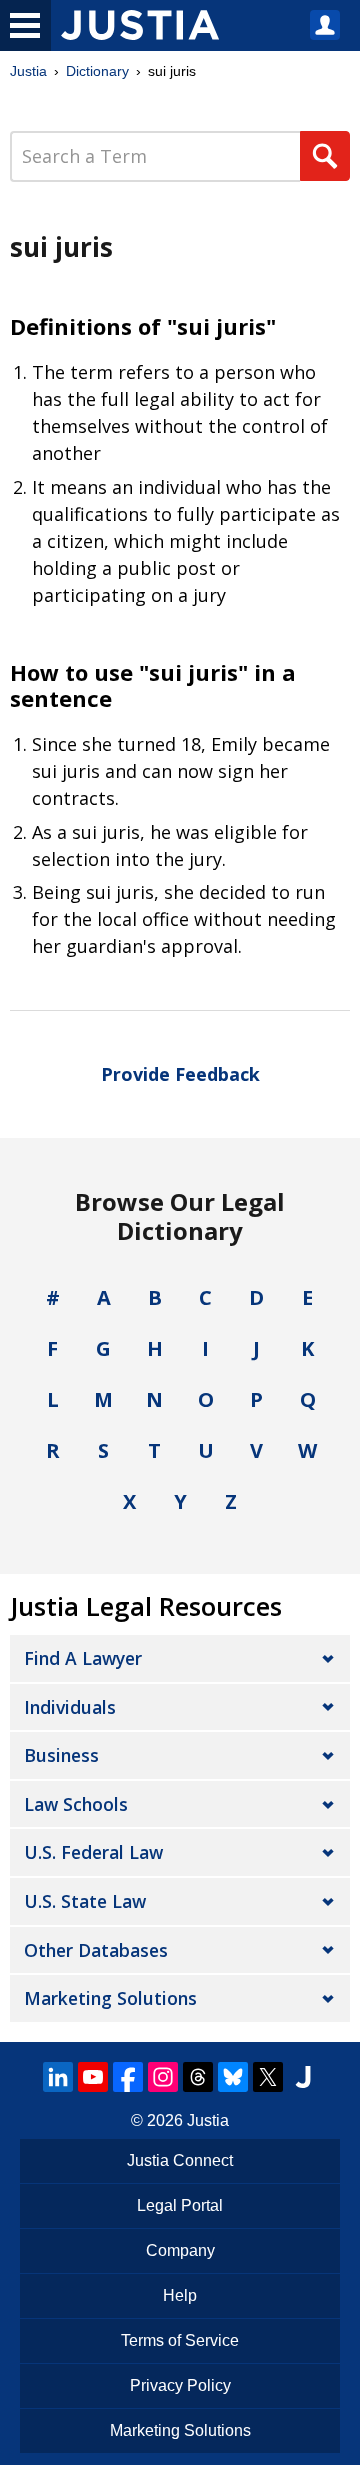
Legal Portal (180, 2205)
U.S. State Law (85, 1901)
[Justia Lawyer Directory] (303, 2077)
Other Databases (96, 1950)
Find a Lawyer (83, 1658)
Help (180, 2295)
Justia (28, 71)
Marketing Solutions (110, 1998)
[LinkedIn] (58, 2077)
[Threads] (198, 2077)
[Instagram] (163, 2077)
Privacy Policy (180, 2385)
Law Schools (76, 1804)
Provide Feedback (180, 1074)
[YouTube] (93, 2077)
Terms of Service (180, 2340)
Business (61, 1755)
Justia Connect (180, 2160)
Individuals (70, 1707)
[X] (268, 2077)
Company (180, 2250)
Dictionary (97, 71)
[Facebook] (128, 2077)
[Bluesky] (233, 2077)
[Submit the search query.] (325, 156)
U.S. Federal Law (93, 1852)
